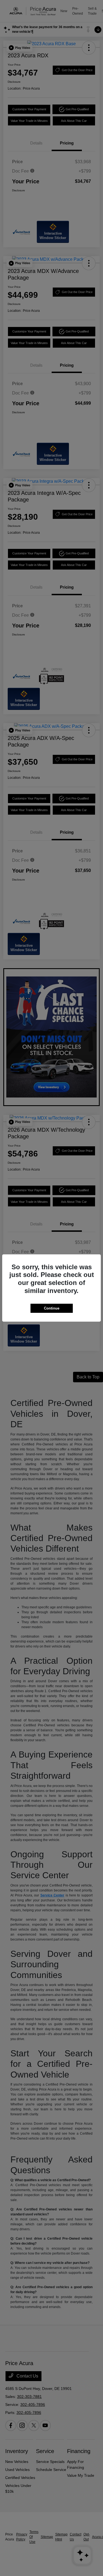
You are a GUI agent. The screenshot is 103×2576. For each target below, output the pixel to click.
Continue (52, 1308)
